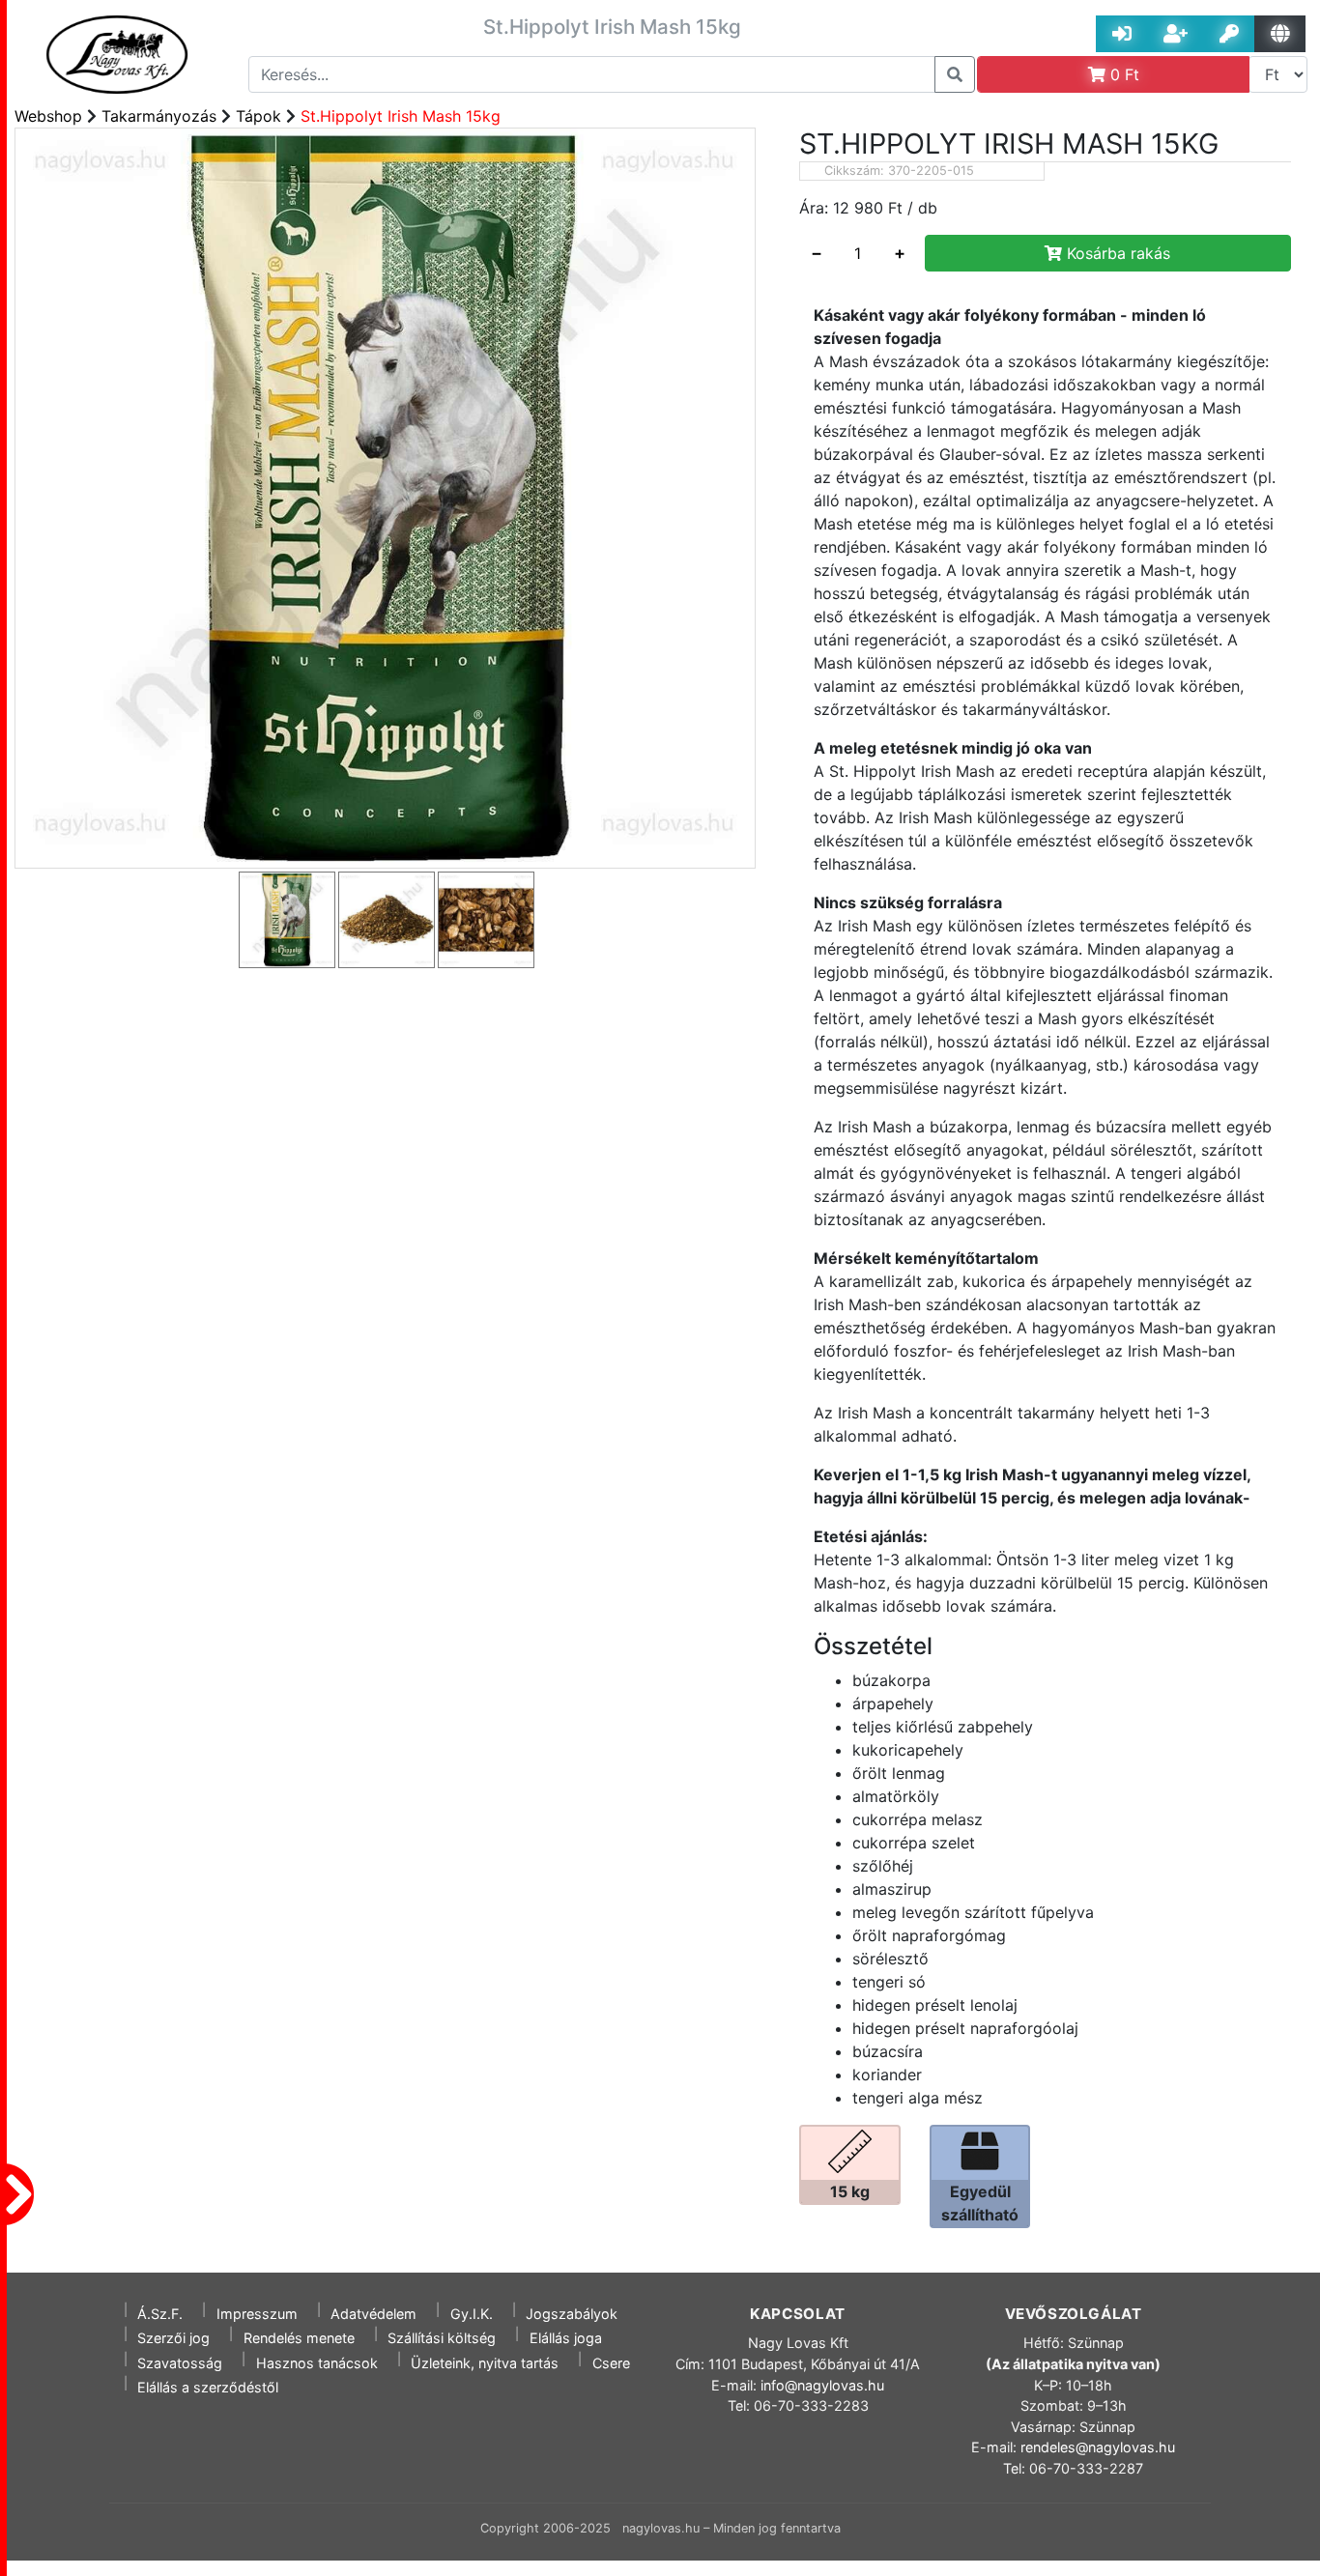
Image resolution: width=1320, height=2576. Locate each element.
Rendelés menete (299, 2338)
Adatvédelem (373, 2314)
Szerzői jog (173, 2338)
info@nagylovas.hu (822, 2385)
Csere (611, 2363)
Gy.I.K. (472, 2314)
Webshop (48, 116)
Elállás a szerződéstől (208, 2387)
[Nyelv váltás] (1280, 34)
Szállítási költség (442, 2338)
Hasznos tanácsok (317, 2363)
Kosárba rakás (1116, 253)
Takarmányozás (159, 116)
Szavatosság (180, 2363)
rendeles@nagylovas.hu (1098, 2447)
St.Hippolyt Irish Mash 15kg (401, 116)
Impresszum (257, 2314)
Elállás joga (566, 2338)
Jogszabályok (572, 2314)
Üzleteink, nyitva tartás (485, 2363)
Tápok (258, 116)
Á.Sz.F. (160, 2314)
